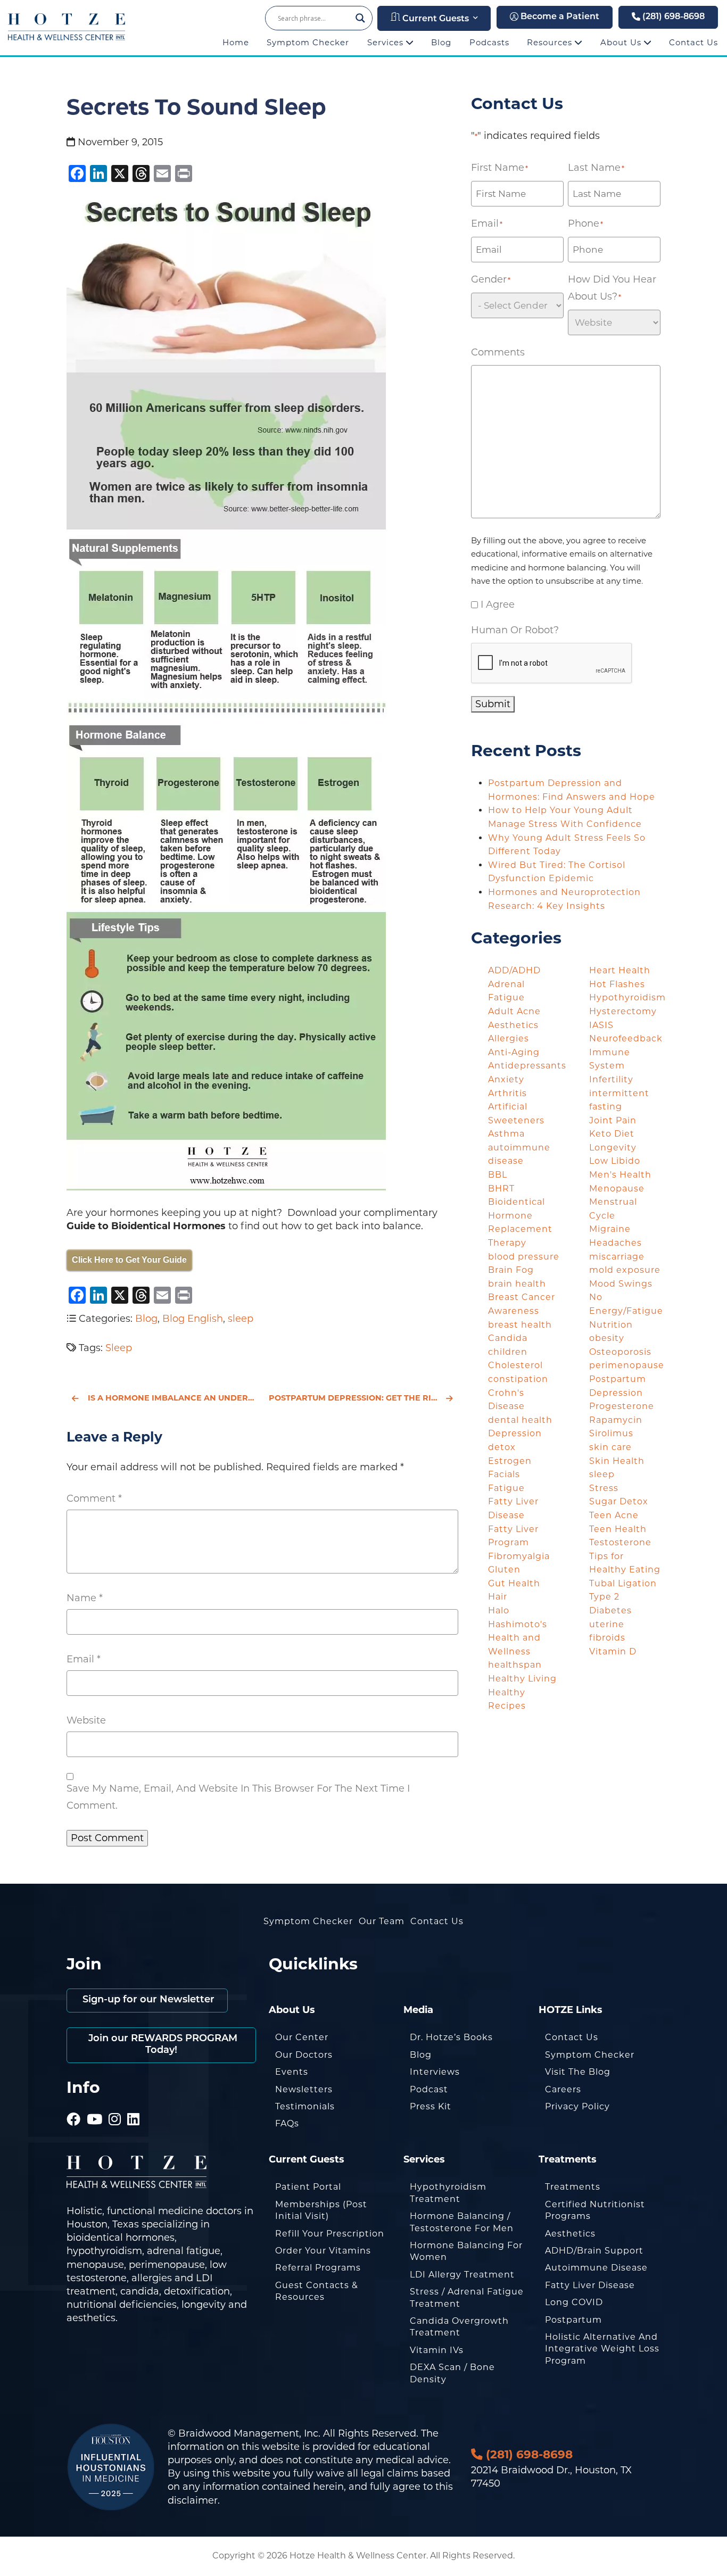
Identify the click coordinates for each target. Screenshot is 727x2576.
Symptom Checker (308, 42)
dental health (520, 1420)
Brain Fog (511, 1270)
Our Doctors (304, 2055)
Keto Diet (612, 1134)
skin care (610, 1447)
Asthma (506, 1134)
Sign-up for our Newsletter (147, 2000)
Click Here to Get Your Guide (129, 1260)
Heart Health (620, 970)
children (508, 1352)
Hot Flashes (617, 984)
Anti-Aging (514, 1052)
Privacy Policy (577, 2106)
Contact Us (693, 42)
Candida (508, 1338)
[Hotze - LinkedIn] (134, 2105)
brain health (517, 1284)
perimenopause (627, 1365)
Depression (515, 1433)
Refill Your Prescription (330, 2234)
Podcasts (489, 42)
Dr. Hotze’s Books (451, 2037)
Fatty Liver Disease (590, 2285)
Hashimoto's (518, 1624)
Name (85, 1598)
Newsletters (304, 2089)
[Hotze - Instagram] (115, 2105)
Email (84, 1659)
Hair (498, 1597)
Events (292, 2072)
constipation (518, 1379)
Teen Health (618, 1529)
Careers (563, 2089)
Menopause (617, 1188)
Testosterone (620, 1542)
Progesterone (622, 1406)
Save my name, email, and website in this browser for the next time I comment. (238, 1797)
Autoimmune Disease (596, 2268)
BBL (498, 1175)
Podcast (429, 2089)
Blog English (193, 1319)
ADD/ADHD (514, 970)
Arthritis (507, 1093)
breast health (520, 1325)
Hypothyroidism (627, 997)
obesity (607, 1338)
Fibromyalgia (519, 1556)
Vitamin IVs (437, 2350)
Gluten (504, 1569)
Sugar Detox (619, 1501)
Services (387, 42)
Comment (94, 1498)
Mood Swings (621, 1284)
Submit (493, 704)
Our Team (382, 1921)
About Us (622, 42)
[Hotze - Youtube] (95, 2105)
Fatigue (506, 1488)
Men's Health (620, 1175)
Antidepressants (527, 1066)
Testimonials (305, 2106)
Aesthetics (513, 1025)
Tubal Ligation (623, 1583)
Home (236, 42)
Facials (504, 1474)
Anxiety (506, 1079)
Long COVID (574, 2302)
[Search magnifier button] (360, 18)
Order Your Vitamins (323, 2251)
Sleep (119, 1348)
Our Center (302, 2037)
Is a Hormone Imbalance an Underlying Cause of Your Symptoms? (172, 1398)
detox (502, 1447)
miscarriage (617, 1257)
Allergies (509, 1038)
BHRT (501, 1188)
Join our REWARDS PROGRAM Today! (162, 2045)
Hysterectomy (623, 1011)
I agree (498, 604)
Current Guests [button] (435, 19)
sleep (241, 1319)
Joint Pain (613, 1120)
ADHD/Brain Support (594, 2251)
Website (86, 1720)
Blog (441, 42)
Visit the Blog (578, 2072)
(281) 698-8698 (672, 17)
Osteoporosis (620, 1352)
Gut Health (514, 1583)
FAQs (287, 2123)
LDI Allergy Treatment (462, 2275)
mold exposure (625, 1270)
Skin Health (617, 1461)
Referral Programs (318, 2268)
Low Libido (615, 1161)
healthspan (515, 1665)
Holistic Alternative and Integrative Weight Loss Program (602, 2349)
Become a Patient (559, 17)
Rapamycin (616, 1420)
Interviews (435, 2072)
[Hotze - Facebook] (74, 2105)
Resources (551, 42)
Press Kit (431, 2106)
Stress (604, 1488)
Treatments (573, 2187)
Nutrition (611, 1325)
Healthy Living (522, 1679)
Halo (499, 1610)
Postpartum (573, 2320)
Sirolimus (611, 1433)
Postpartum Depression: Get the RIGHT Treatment (363, 1398)
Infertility (611, 1079)
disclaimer (193, 2500)
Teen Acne (614, 1515)
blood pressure (524, 1257)
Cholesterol (515, 1365)
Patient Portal (308, 2187)
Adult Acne (514, 1011)
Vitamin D (613, 1651)
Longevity (613, 1148)
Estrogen (510, 1461)
